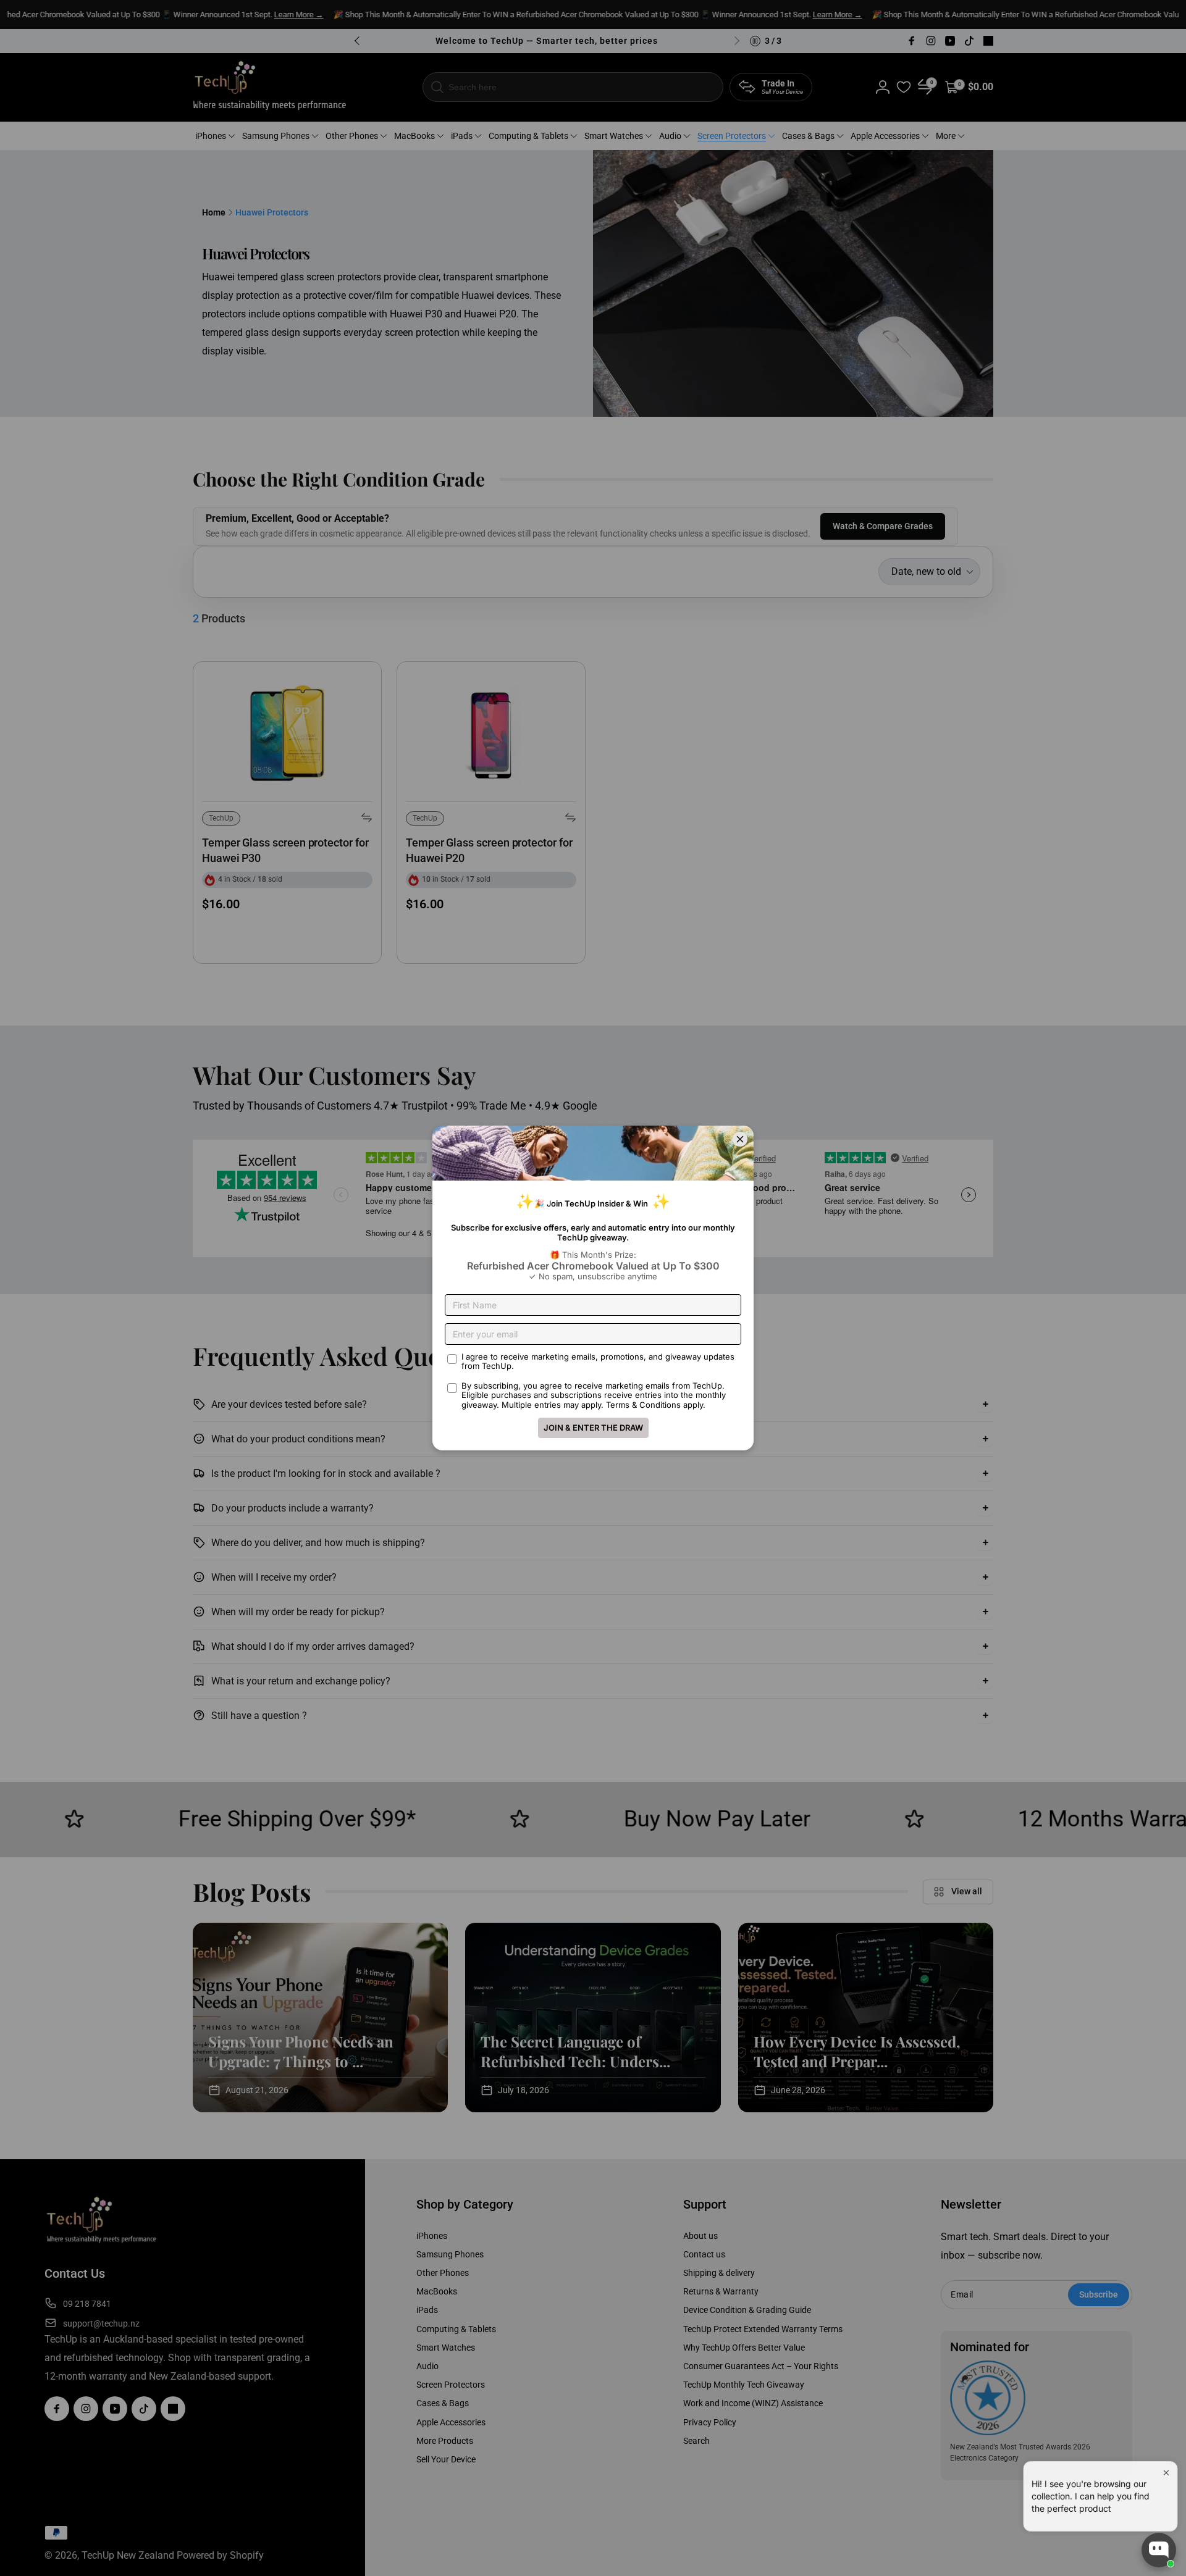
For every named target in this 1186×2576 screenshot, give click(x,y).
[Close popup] (1165, 2465)
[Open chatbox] (1159, 2550)
